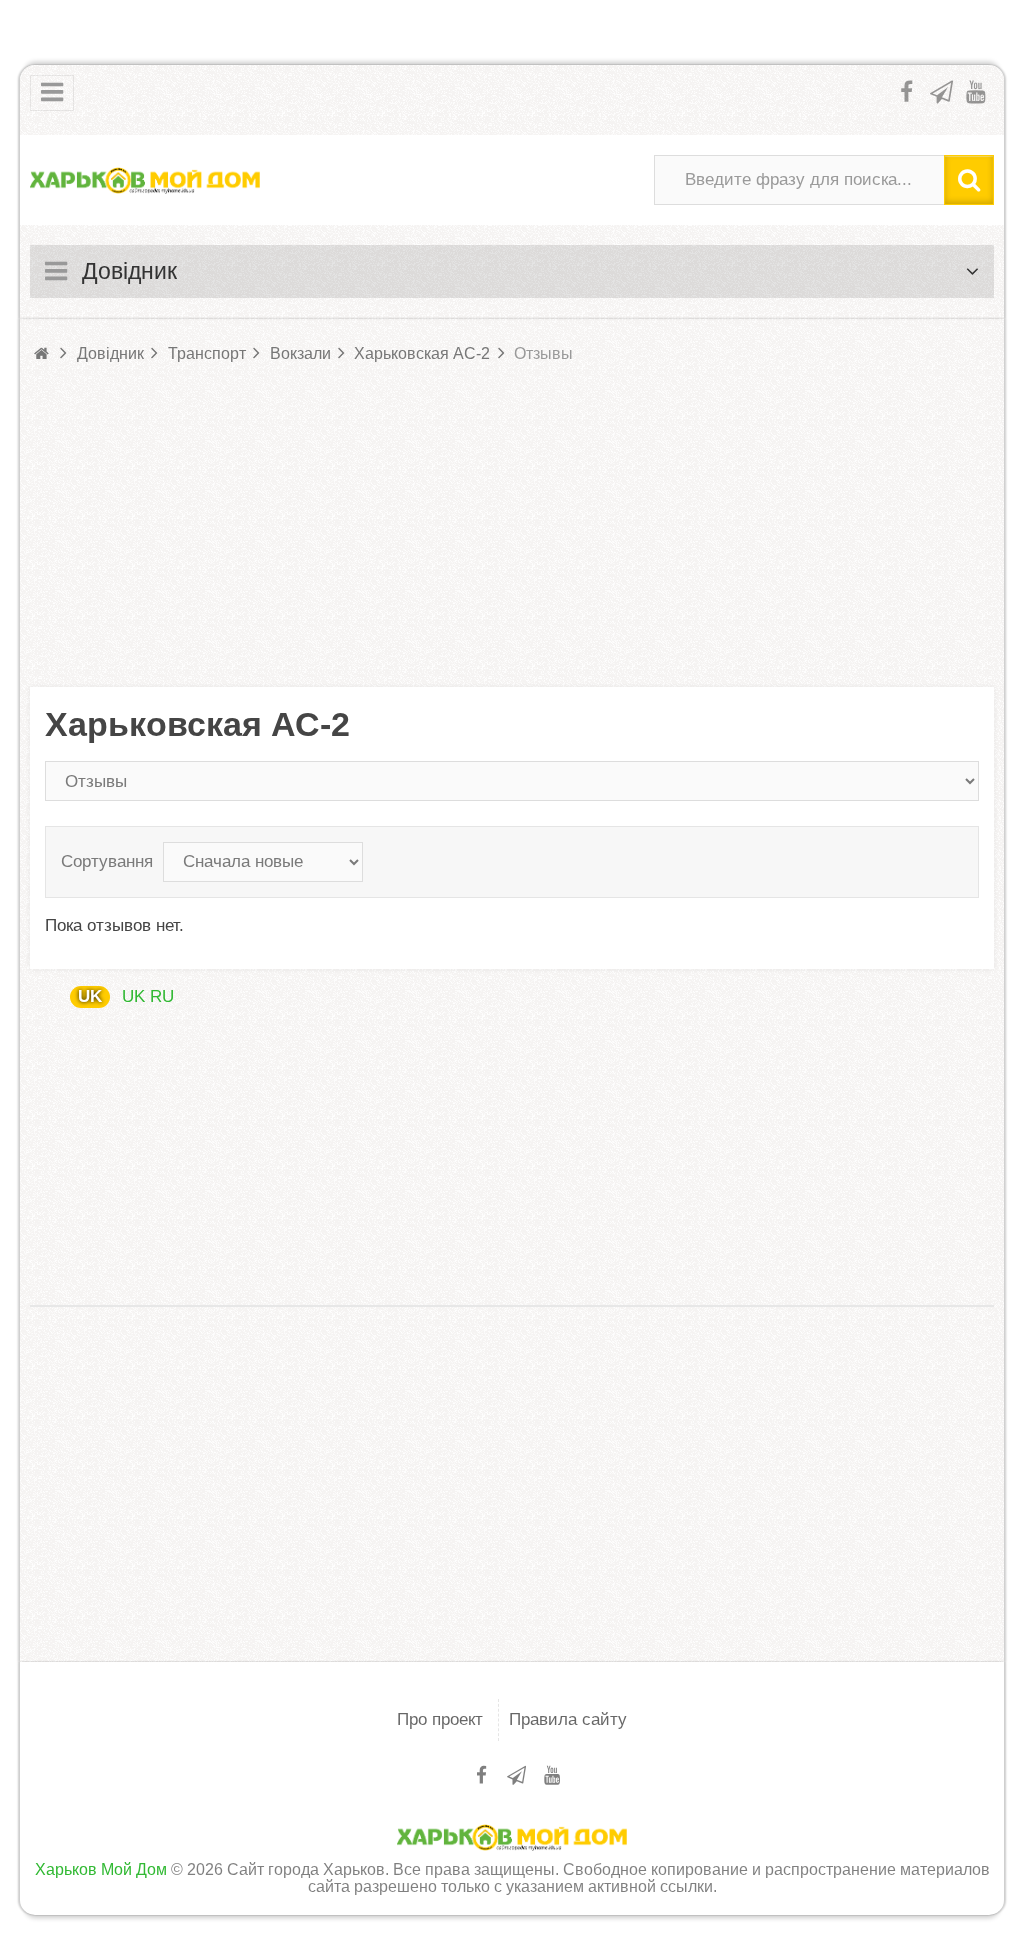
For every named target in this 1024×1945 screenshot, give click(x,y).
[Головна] (43, 353)
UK (90, 996)
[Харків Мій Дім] (145, 180)
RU (162, 996)
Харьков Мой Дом (101, 1869)
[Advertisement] (511, 527)
